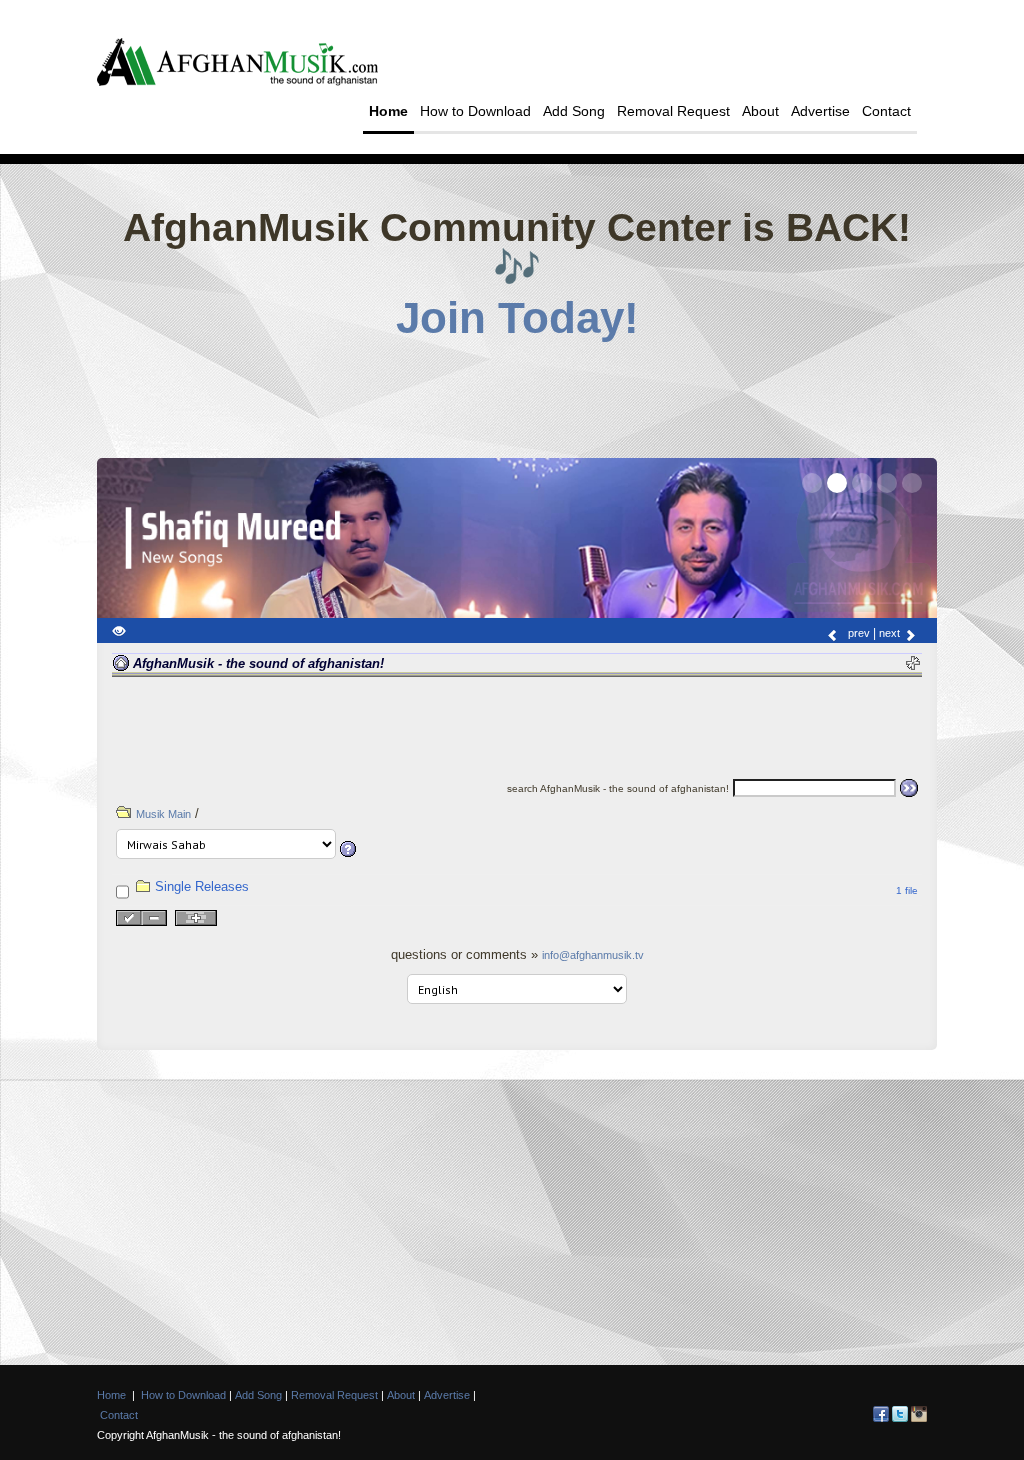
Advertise (820, 111)
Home (388, 111)
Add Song (574, 111)
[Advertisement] (517, 393)
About (760, 111)
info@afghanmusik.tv (593, 955)
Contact (886, 111)
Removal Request (673, 111)
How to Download (475, 111)
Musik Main (163, 814)
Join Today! (517, 318)
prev (857, 633)
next (891, 633)
